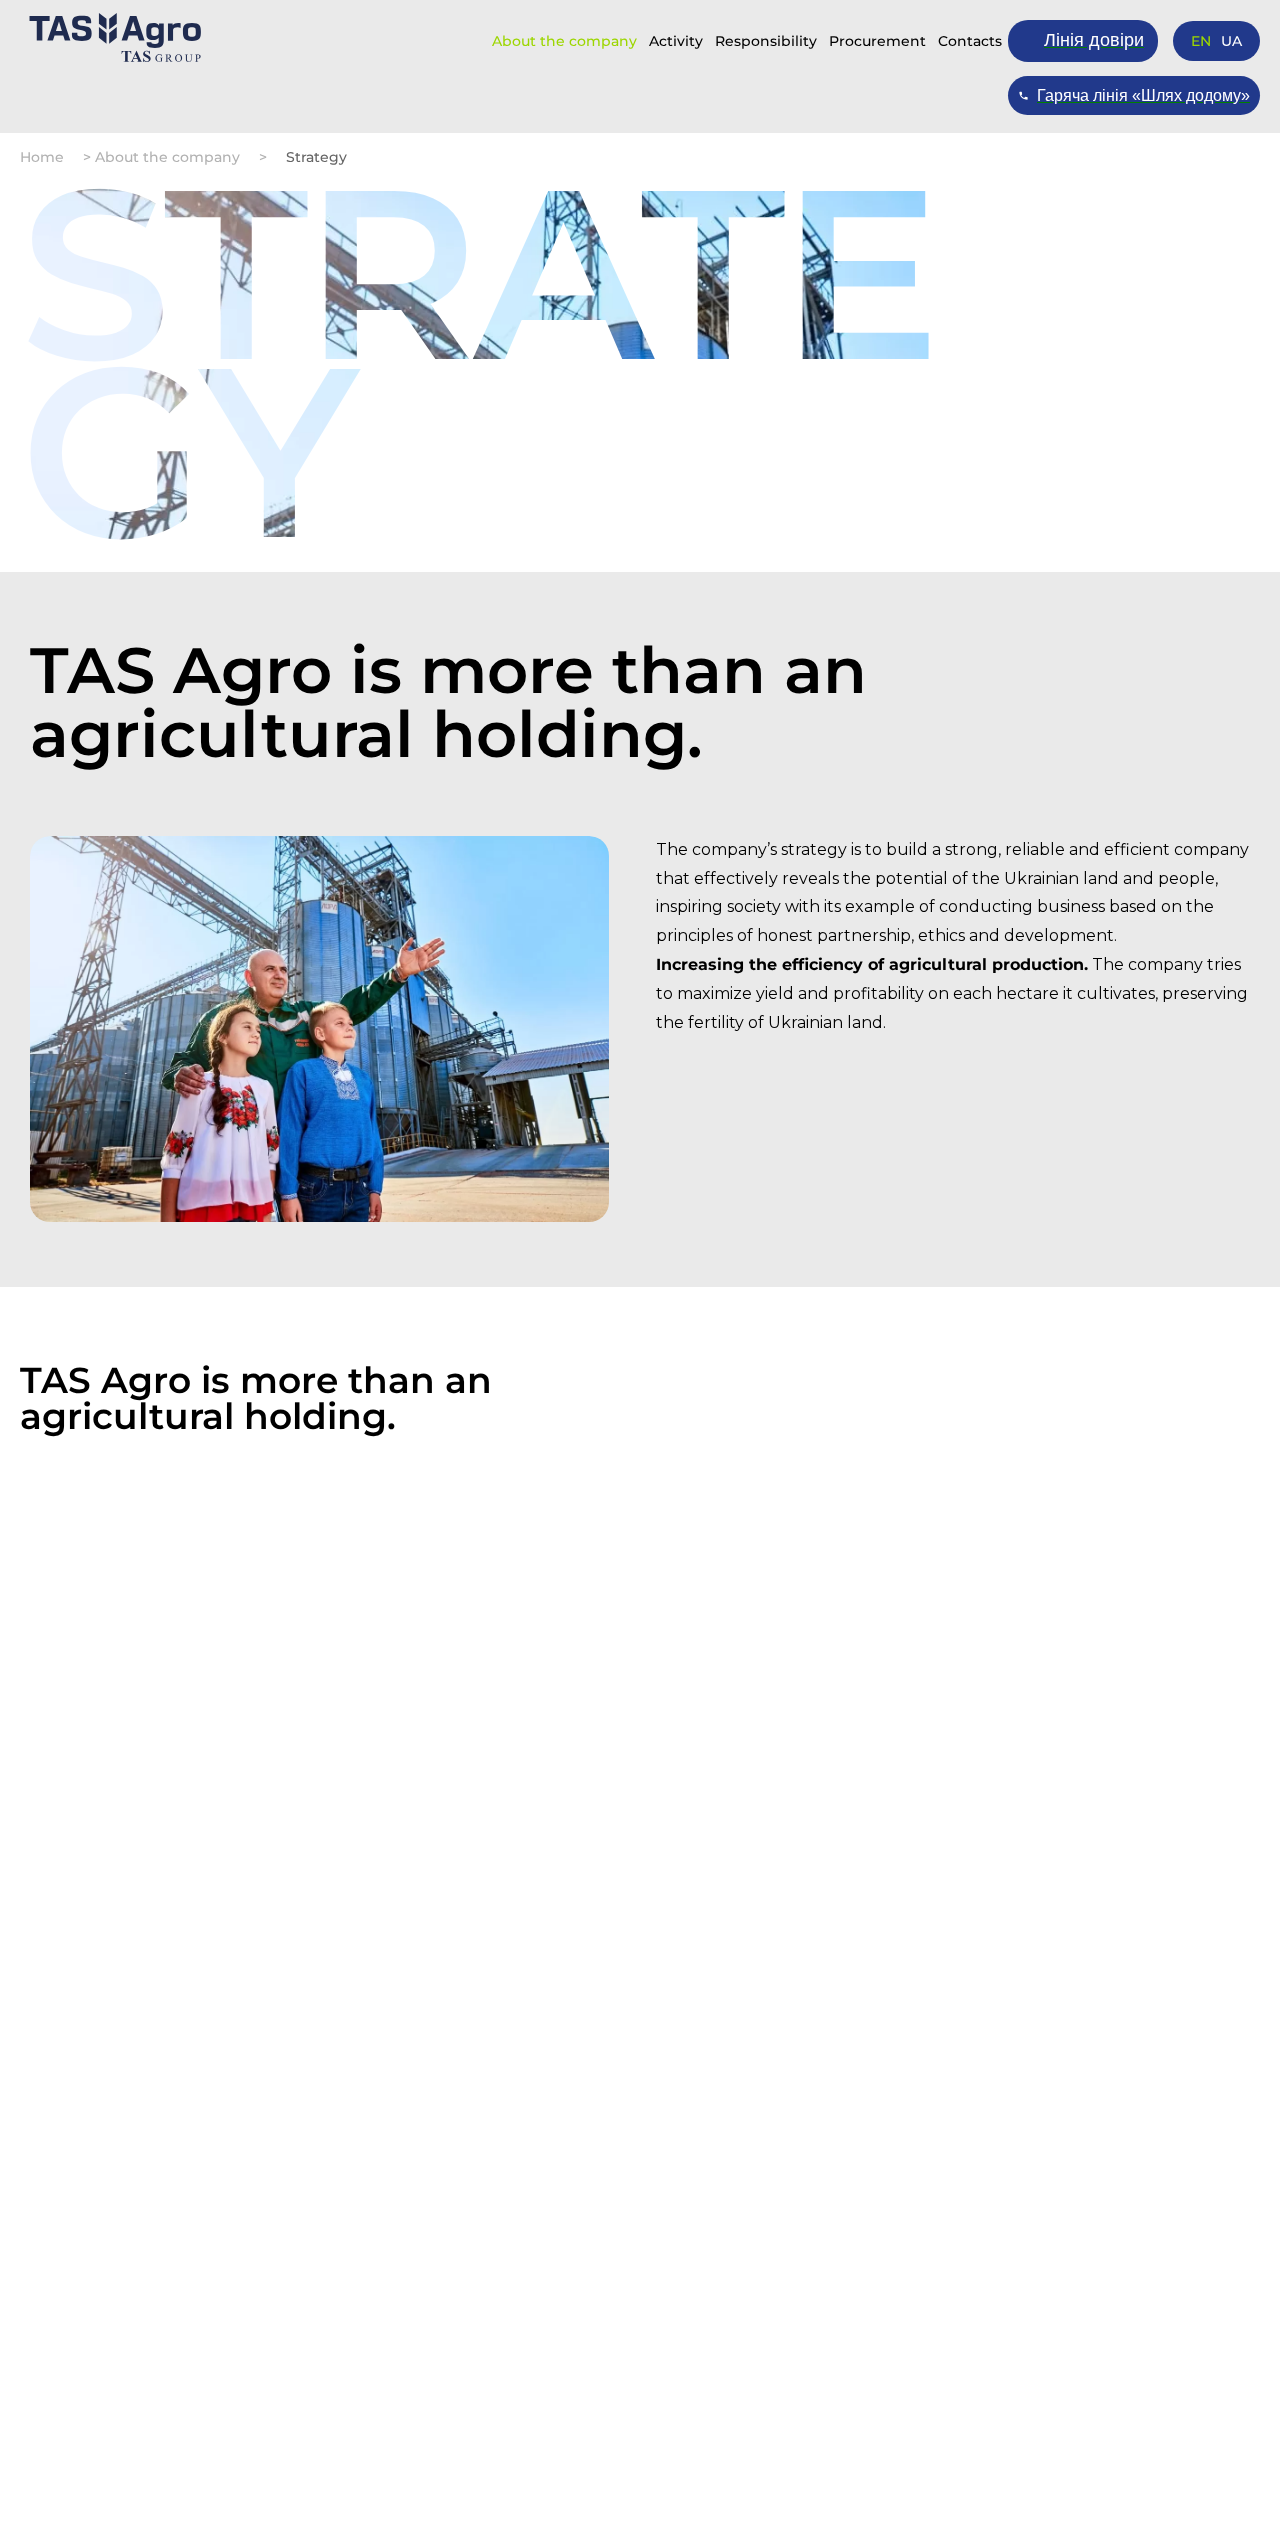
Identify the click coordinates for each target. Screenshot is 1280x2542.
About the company (564, 41)
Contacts (970, 41)
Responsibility (766, 41)
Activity (676, 41)
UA (1231, 41)
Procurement (877, 41)
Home (42, 157)
